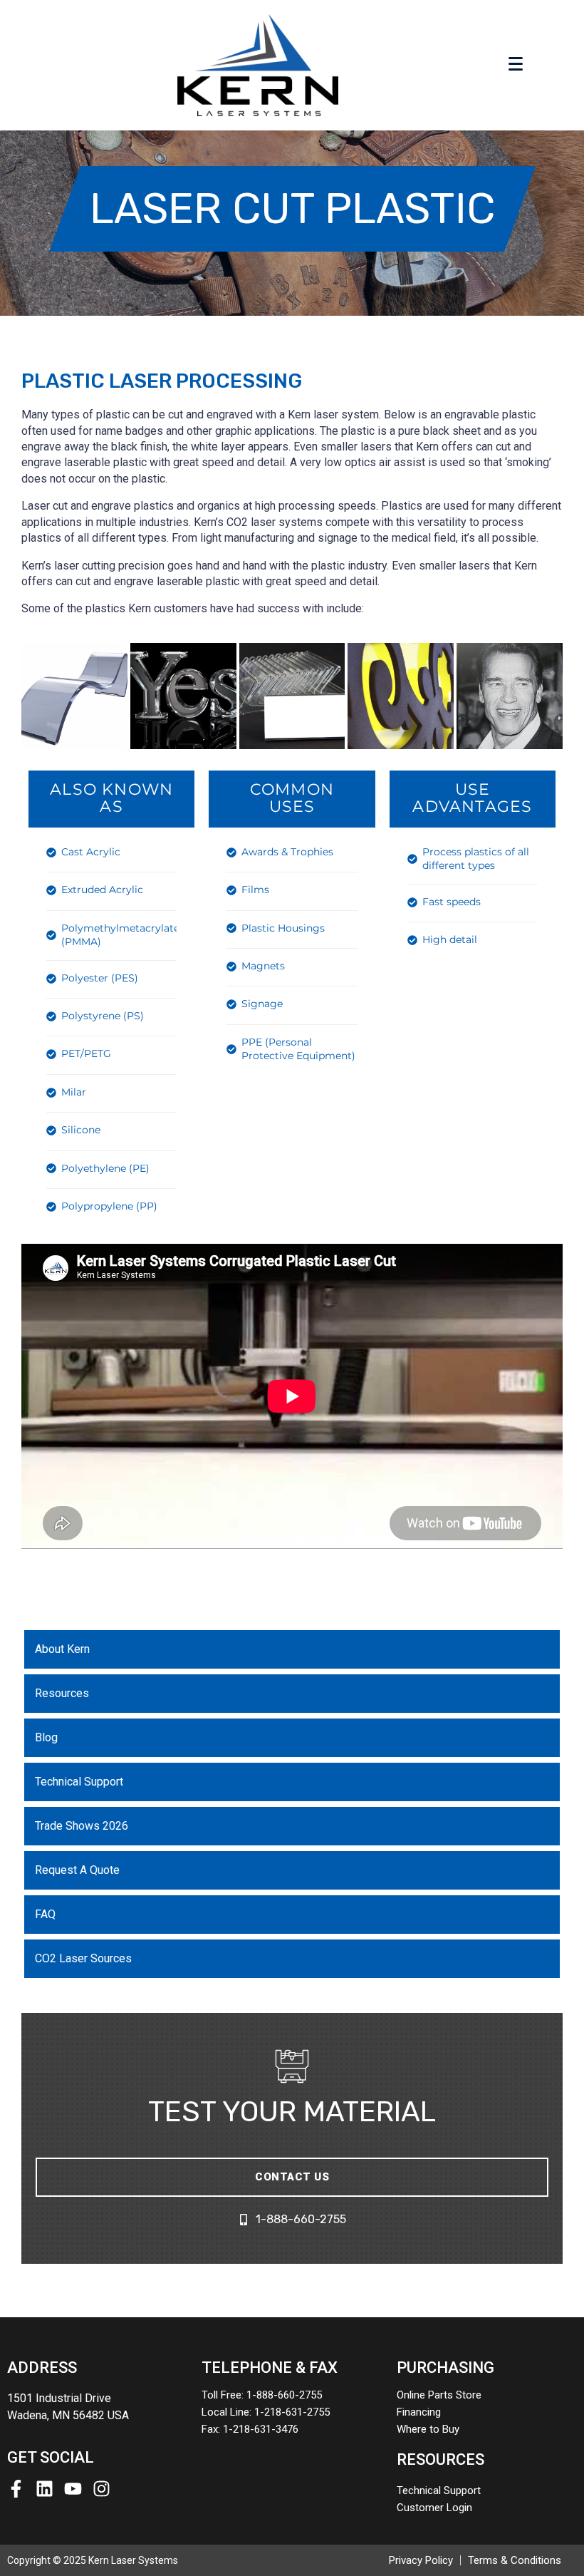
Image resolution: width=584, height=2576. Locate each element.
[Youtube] (73, 2489)
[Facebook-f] (16, 2489)
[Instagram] (101, 2489)
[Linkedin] (45, 2489)
